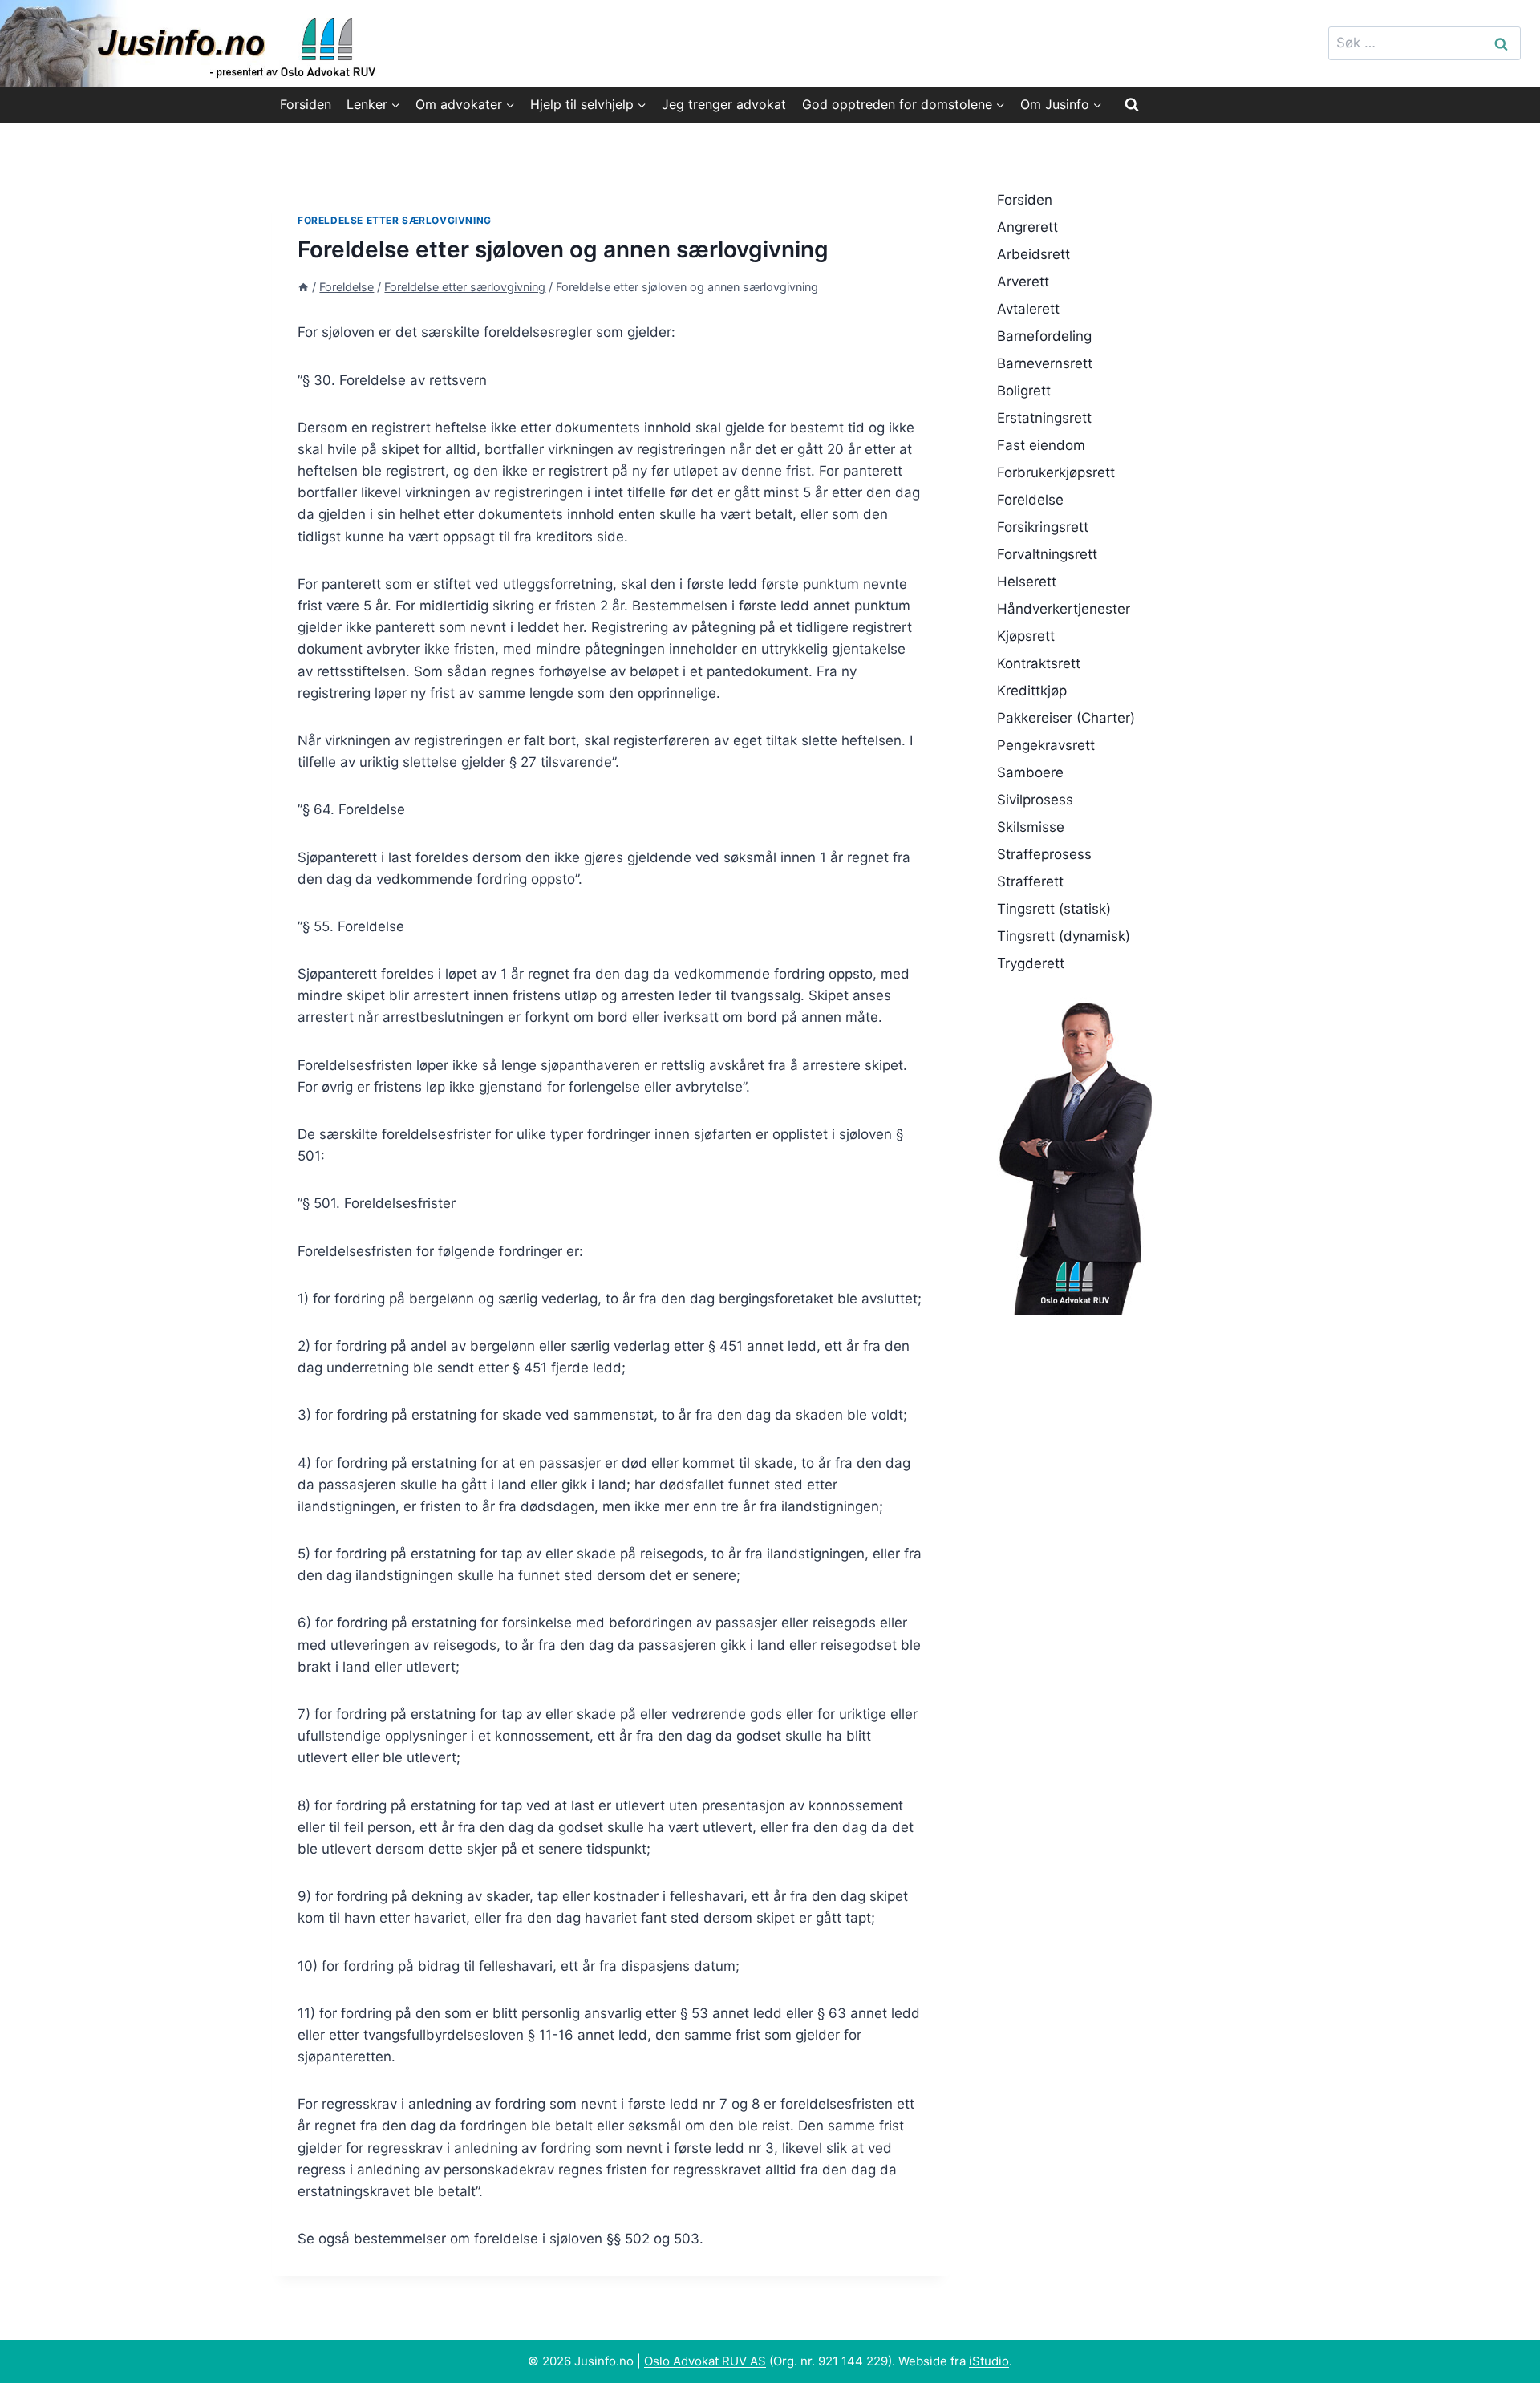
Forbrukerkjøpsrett (1056, 472)
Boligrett (1024, 391)
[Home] (303, 287)
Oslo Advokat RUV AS (705, 2361)
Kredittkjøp (1032, 691)
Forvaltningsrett (1047, 554)
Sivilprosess (1035, 800)
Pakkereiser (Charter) (1066, 718)
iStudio (989, 2361)
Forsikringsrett (1043, 527)
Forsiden (306, 104)
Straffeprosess (1044, 854)
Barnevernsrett (1045, 363)
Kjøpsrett (1026, 636)
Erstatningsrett (1044, 418)
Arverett (1023, 282)
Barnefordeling (1044, 336)
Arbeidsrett (1033, 254)
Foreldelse (1030, 500)
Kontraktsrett (1039, 663)
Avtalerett (1028, 309)
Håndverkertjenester (1064, 609)
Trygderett (1031, 963)
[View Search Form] (1132, 104)
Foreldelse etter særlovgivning (395, 220)
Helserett (1027, 582)
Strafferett (1030, 881)
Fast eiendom (1041, 445)
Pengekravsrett (1046, 745)
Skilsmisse (1031, 827)
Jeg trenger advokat (724, 104)
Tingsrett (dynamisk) (1064, 936)
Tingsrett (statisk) (1054, 909)
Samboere (1030, 772)
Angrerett (1027, 227)
